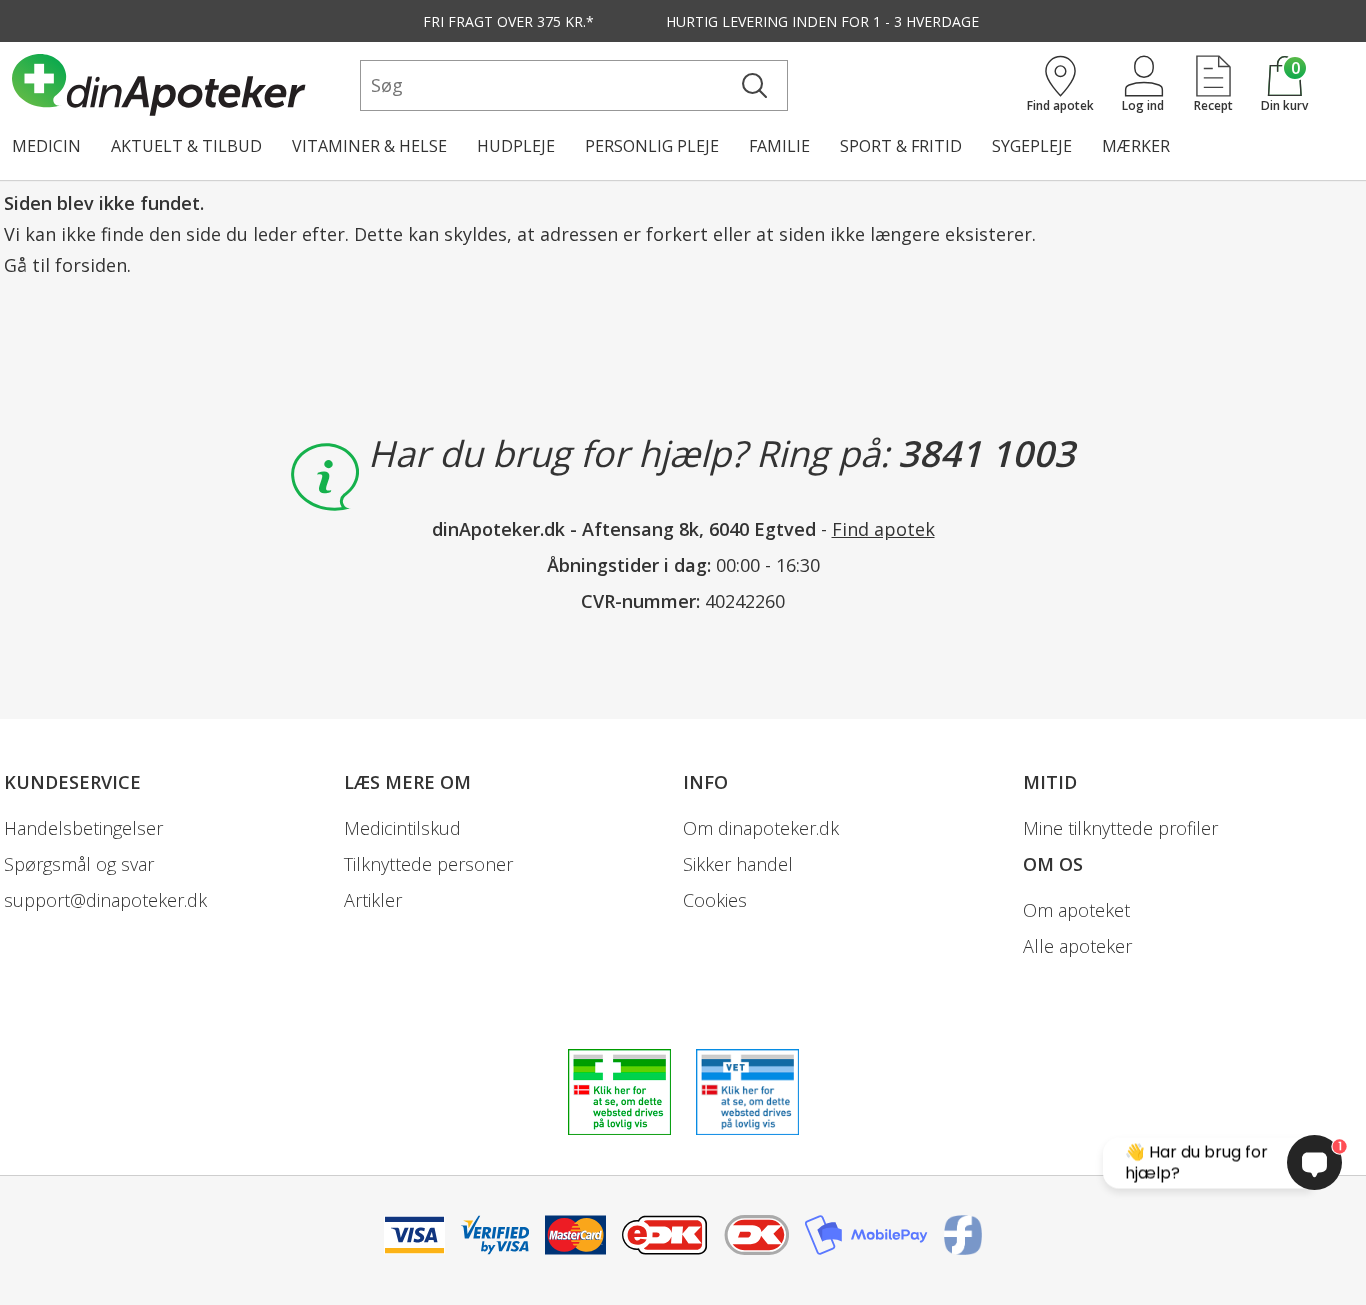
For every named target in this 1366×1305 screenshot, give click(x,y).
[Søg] (754, 85)
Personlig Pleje (652, 146)
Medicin (46, 146)
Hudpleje (516, 146)
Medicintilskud (402, 828)
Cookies (715, 900)
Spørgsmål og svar (79, 864)
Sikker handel (738, 864)
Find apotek (883, 529)
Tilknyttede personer (428, 864)
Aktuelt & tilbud (186, 146)
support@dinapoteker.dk (105, 900)
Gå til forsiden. (67, 265)
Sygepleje (1032, 146)
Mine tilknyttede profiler (1120, 828)
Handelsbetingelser (83, 828)
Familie (779, 146)
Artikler (373, 900)
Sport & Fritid (901, 146)
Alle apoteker (1077, 946)
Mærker (1136, 146)
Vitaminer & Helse (369, 146)
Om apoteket (1076, 910)
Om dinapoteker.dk (761, 828)
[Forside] (182, 85)
